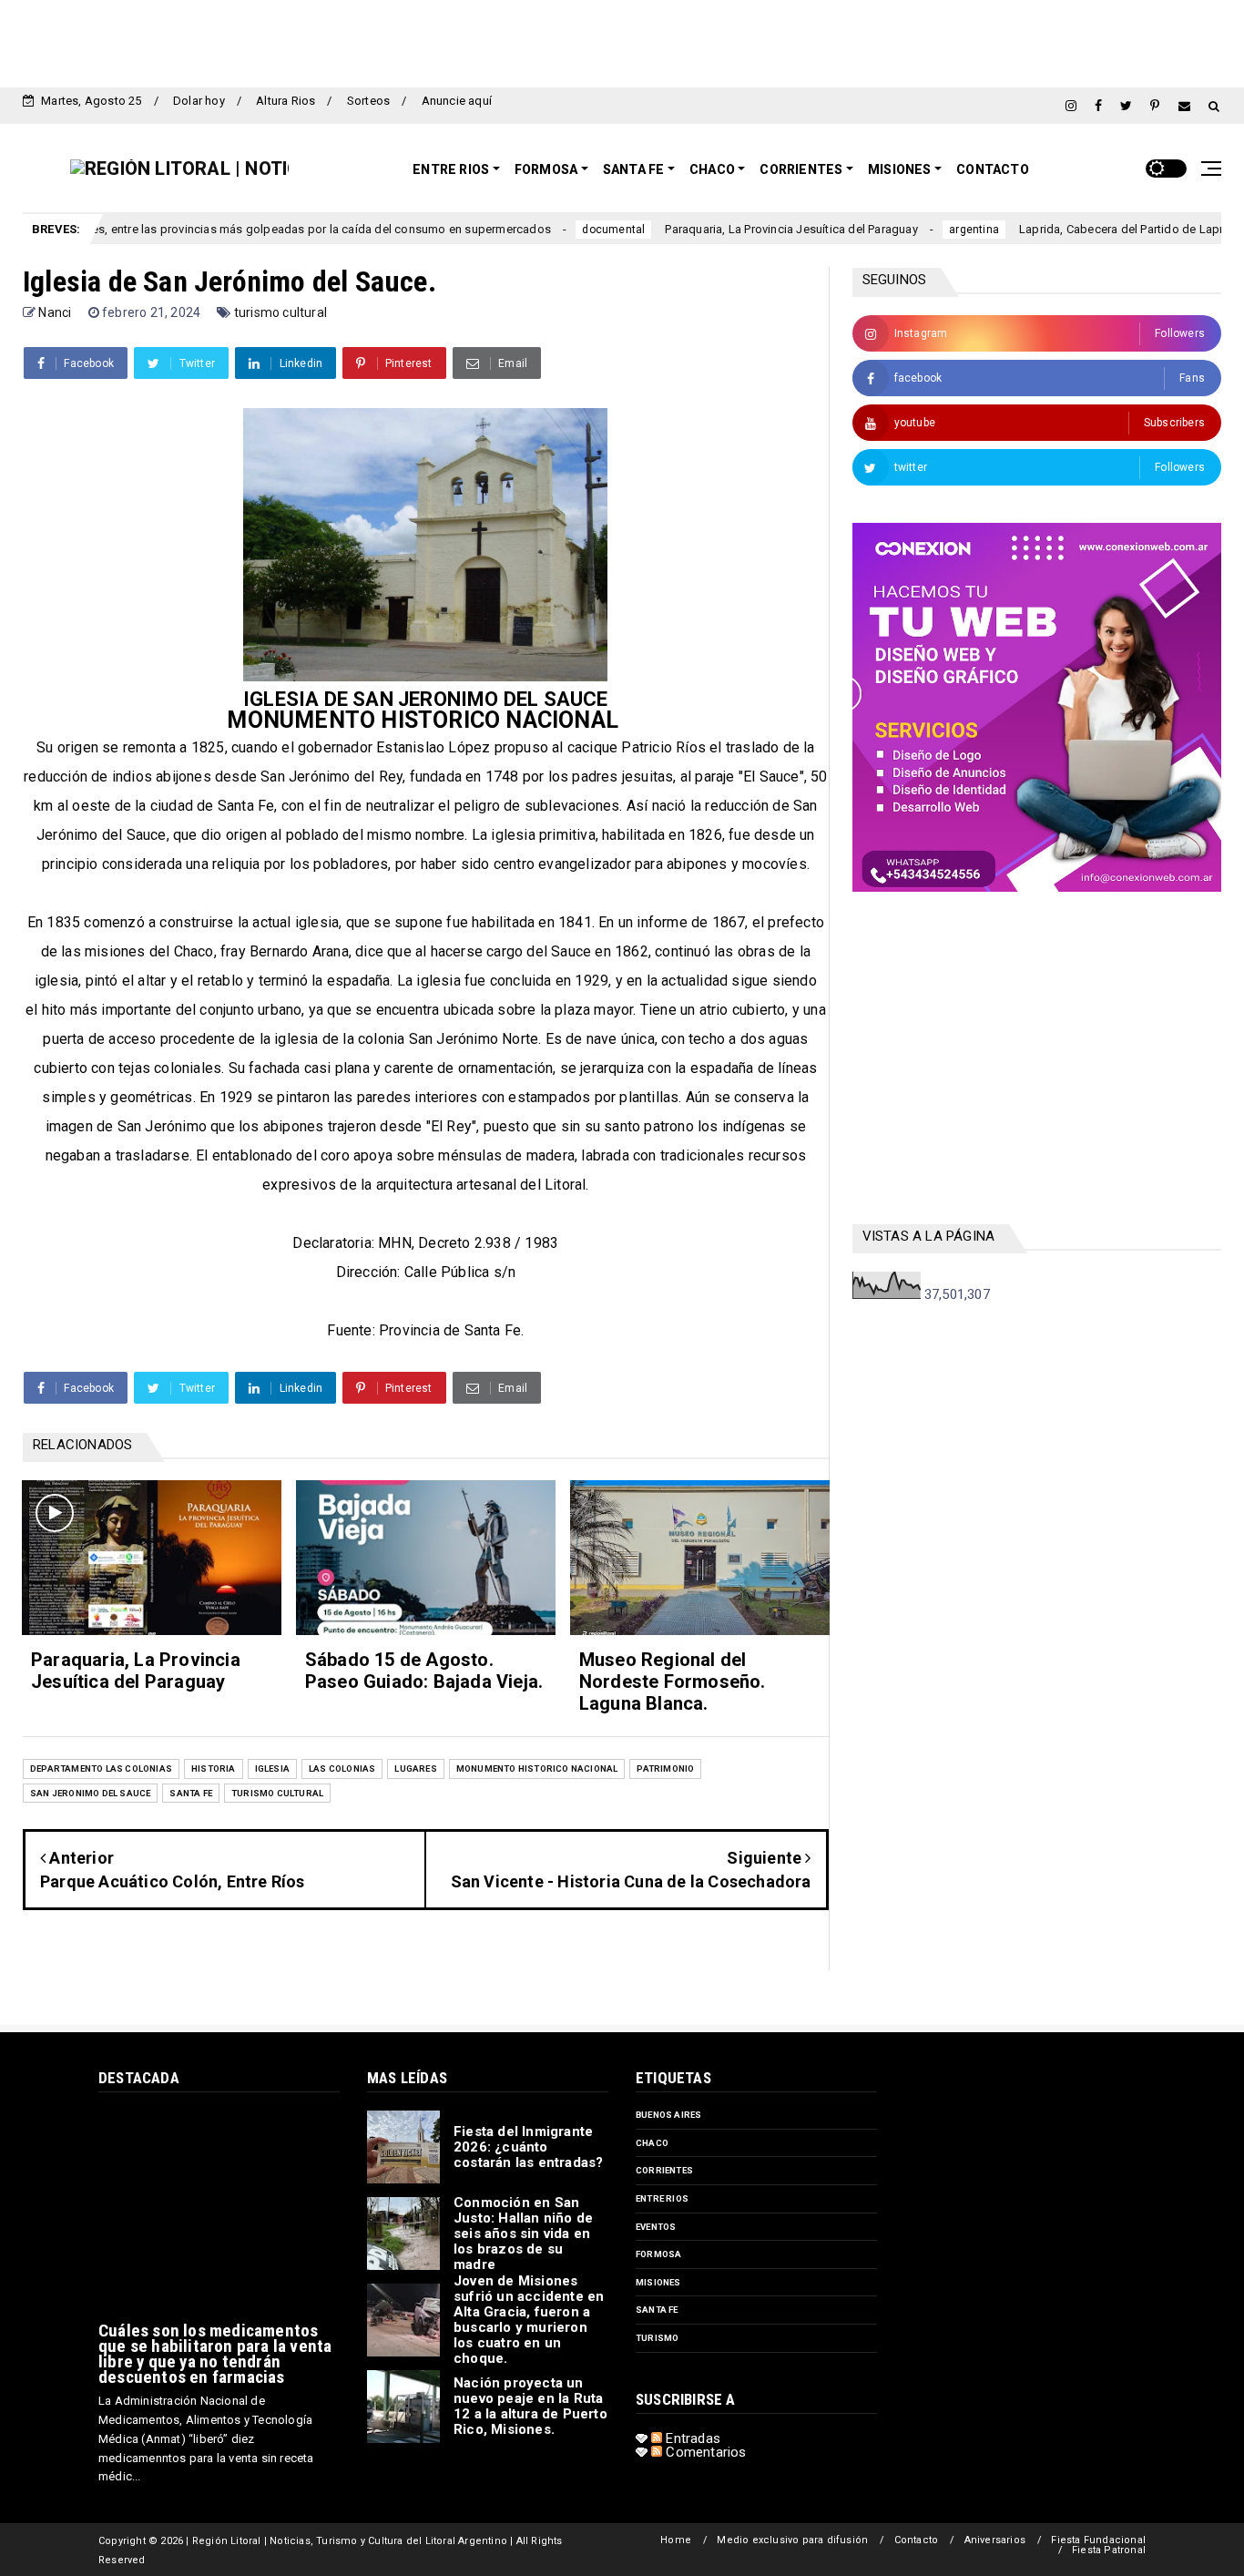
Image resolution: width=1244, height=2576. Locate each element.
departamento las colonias (101, 1768)
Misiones (900, 169)
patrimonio (665, 1768)
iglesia (272, 1768)
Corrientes (801, 169)
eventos (656, 2227)
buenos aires (668, 2115)
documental (542, 230)
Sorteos (368, 101)
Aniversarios (995, 2540)
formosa (658, 2254)
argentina (902, 230)
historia (214, 1768)
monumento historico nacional (537, 1768)
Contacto (993, 169)
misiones (658, 2282)
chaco (652, 2143)
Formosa (546, 169)
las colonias (342, 1768)
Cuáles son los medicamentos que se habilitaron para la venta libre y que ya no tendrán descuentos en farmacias (215, 2354)
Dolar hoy (199, 101)
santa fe (191, 1793)
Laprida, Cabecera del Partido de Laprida (1058, 229)
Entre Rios (451, 169)
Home (676, 2540)
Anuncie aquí (457, 101)
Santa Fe (634, 169)
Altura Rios (286, 101)
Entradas (691, 2438)
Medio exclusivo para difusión (792, 2540)
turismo (657, 2338)
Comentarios (704, 2452)
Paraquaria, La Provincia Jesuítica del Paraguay (720, 229)
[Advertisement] (622, 41)
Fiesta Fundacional (1098, 2540)
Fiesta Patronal (1109, 2550)
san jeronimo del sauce (90, 1793)
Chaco (712, 169)
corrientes (664, 2170)
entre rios (662, 2198)
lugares (415, 1768)
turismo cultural (280, 312)
